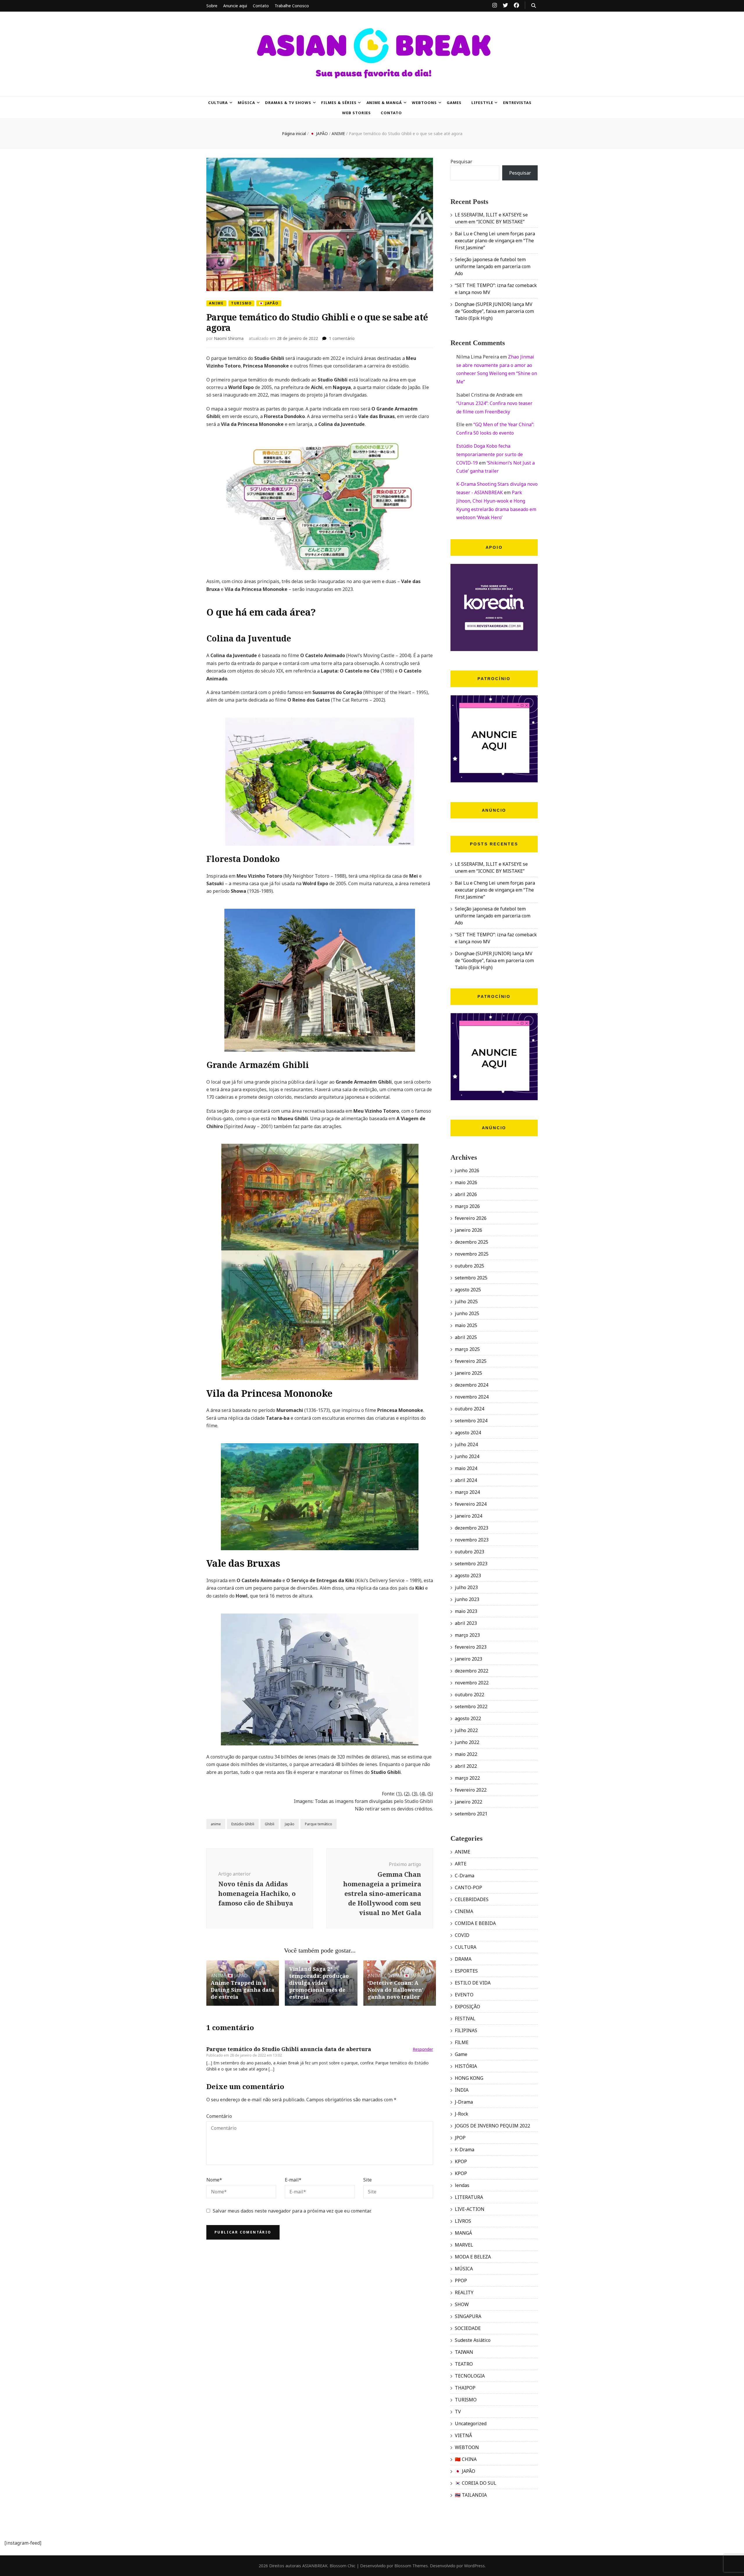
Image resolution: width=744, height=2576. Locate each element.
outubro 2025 (470, 1266)
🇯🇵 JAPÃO (269, 303)
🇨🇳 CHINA (466, 2459)
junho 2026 (467, 1170)
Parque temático (319, 1824)
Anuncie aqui (235, 6)
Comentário (219, 2116)
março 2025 (467, 1349)
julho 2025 (466, 1302)
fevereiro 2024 (471, 1504)
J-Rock (462, 2114)
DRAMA (463, 1959)
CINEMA (393, 1976)
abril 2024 (466, 1480)
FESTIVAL (465, 2019)
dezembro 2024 (472, 1385)
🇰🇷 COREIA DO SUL (476, 2483)
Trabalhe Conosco (292, 6)
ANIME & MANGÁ (384, 103)
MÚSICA (246, 103)
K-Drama (465, 2150)
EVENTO (464, 1995)
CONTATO (391, 113)
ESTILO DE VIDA (473, 1983)
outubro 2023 (470, 1552)
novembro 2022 (472, 1683)
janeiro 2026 (468, 1230)
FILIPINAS (466, 2030)
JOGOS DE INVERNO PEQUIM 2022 (492, 2126)
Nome (214, 2180)
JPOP (460, 2138)
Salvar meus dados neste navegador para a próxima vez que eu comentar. (292, 2211)
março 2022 (467, 1778)
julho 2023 (466, 1587)
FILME (462, 2042)
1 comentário (342, 338)
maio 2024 (466, 1468)
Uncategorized (471, 2423)
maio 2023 (466, 1611)
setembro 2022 (471, 1706)
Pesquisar (461, 162)
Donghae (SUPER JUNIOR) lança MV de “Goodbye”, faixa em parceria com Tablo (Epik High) (494, 311)
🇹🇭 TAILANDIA (471, 2495)
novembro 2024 (472, 1397)
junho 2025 (467, 1313)
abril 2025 (466, 1337)
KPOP (461, 2161)
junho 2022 (467, 1742)
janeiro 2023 (468, 1659)
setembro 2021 (471, 1814)
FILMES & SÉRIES (339, 103)
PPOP (461, 2281)
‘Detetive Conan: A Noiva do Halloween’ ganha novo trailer (396, 1990)
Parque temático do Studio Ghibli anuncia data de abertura (289, 2049)
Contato (261, 6)
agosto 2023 (468, 1575)
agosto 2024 (468, 1433)
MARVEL (464, 2245)
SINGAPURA (468, 2316)
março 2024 (467, 1492)
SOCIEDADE (468, 2328)
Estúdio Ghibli (243, 1824)
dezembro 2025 (472, 1242)
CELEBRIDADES (472, 1899)
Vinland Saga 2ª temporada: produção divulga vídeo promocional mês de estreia (319, 1983)
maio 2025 (466, 1325)
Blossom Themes (411, 2566)
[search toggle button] (534, 6)
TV (458, 2412)
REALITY (464, 2292)
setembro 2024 (471, 1421)
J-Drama (464, 2102)
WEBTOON (467, 2447)
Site (367, 2180)
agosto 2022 (468, 1718)
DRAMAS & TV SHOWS (288, 103)
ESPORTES (466, 1971)
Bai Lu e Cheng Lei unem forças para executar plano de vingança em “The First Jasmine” (495, 241)
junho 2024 (467, 1456)
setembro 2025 (471, 1278)
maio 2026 (466, 1182)
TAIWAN (464, 2352)
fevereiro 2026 (471, 1218)
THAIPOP (465, 2388)
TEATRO (464, 2364)
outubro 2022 (470, 1695)
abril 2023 (466, 1623)
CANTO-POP (468, 1887)
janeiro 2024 (468, 1516)
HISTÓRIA (466, 2066)
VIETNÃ (463, 2435)
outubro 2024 (470, 1409)
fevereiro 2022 (471, 1790)
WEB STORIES (357, 113)
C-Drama (465, 1876)
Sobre (212, 6)
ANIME (216, 303)
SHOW (462, 2304)
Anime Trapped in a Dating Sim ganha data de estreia (243, 1990)
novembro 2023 (472, 1540)
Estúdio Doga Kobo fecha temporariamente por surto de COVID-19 (490, 454)
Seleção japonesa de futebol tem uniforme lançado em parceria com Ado (493, 266)
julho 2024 (466, 1444)
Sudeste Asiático (473, 2340)
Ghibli (270, 1824)
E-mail (293, 2180)
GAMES (454, 103)
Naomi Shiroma (229, 338)
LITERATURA (469, 2197)
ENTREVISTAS (517, 103)
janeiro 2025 (468, 1373)
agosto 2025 (468, 1290)
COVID (462, 1935)
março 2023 (467, 1635)
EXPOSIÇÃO (467, 2007)
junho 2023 (467, 1599)
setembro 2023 (471, 1564)
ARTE (461, 1864)
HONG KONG (469, 2078)
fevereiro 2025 (471, 1361)
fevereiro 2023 (471, 1647)
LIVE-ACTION (470, 2209)
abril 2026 (466, 1194)
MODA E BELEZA (473, 2257)
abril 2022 (466, 1766)
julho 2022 (466, 1730)
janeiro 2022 (468, 1802)
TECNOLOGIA (470, 2376)
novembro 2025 (472, 1254)
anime (216, 1824)
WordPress (474, 2566)
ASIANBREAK (315, 2566)
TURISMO (242, 303)
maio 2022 (466, 1754)
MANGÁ (463, 2233)
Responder (423, 2049)
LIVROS (463, 2221)
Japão (290, 1824)
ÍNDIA (462, 2090)
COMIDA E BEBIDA (475, 1923)
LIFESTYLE (482, 103)
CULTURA (218, 103)
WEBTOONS (424, 103)
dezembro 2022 (472, 1671)
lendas (462, 2185)
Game (461, 2054)
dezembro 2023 (472, 1528)
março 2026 (467, 1206)
